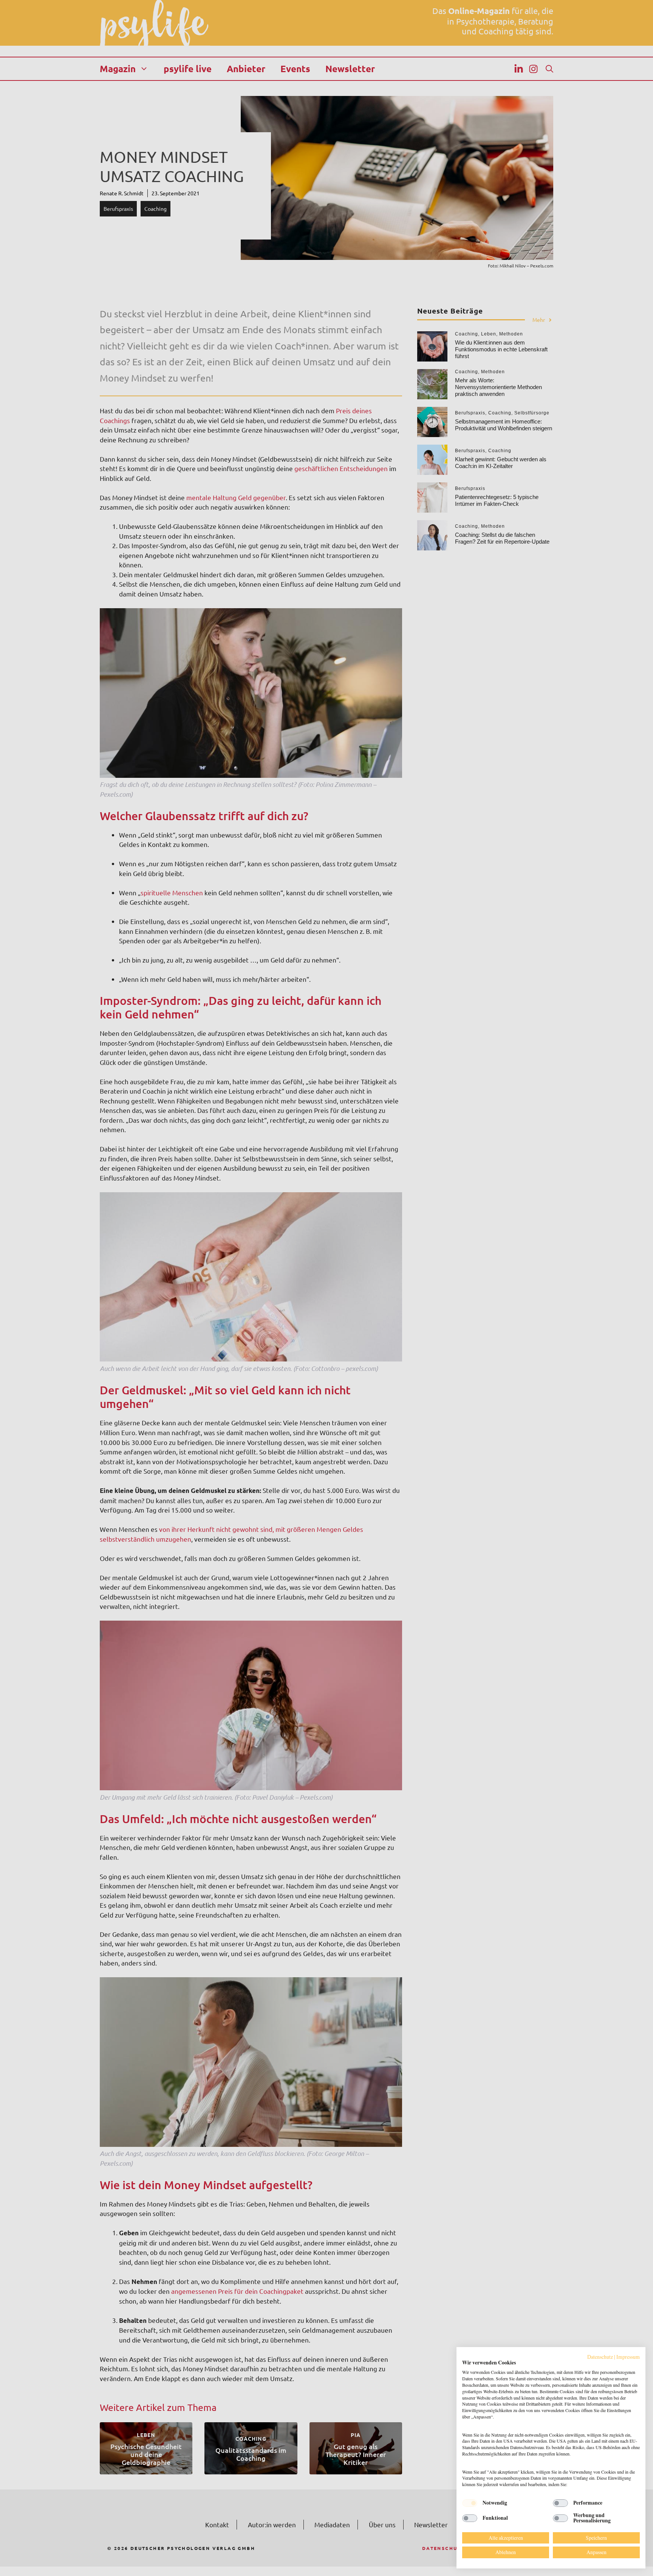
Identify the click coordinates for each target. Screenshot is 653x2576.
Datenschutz (600, 2357)
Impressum (628, 2357)
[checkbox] (470, 2503)
